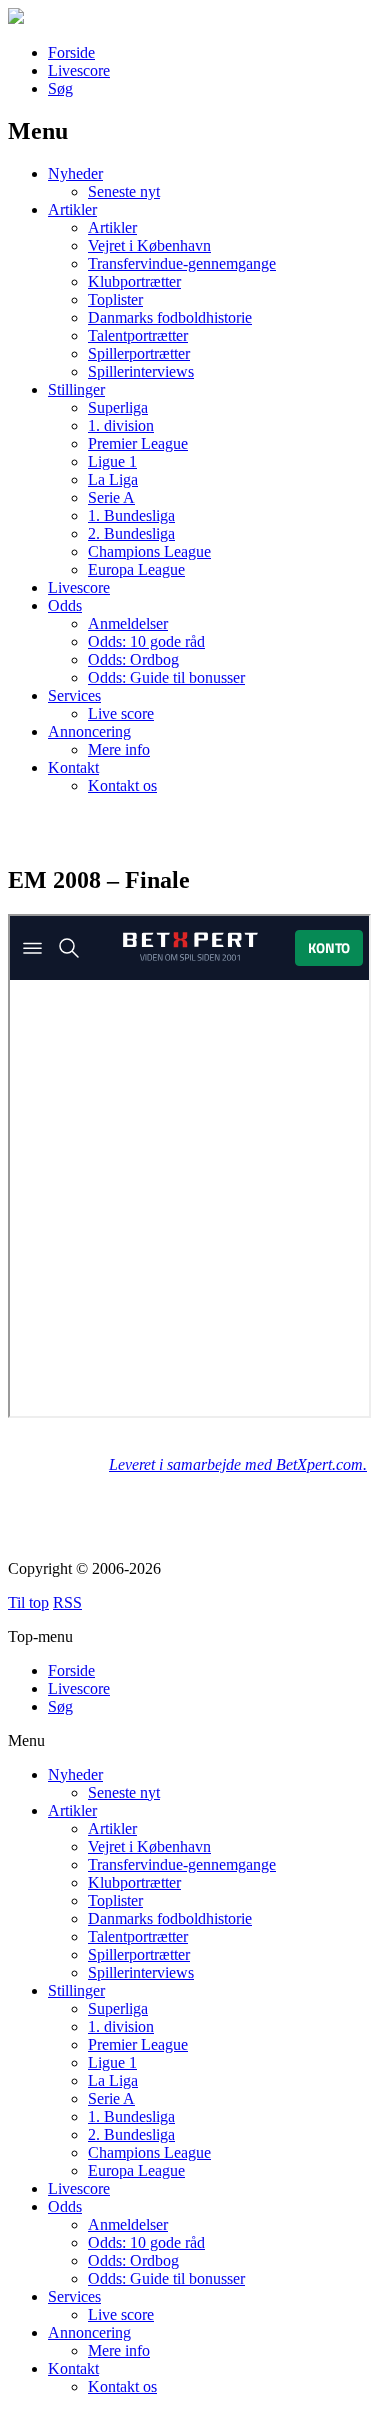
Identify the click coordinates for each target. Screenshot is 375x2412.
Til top (28, 1602)
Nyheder (75, 173)
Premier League (138, 443)
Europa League (136, 569)
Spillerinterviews (141, 371)
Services (74, 695)
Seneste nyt (124, 191)
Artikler (72, 209)
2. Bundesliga (131, 533)
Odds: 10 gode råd (146, 641)
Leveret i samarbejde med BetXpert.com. (238, 1464)
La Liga (113, 479)
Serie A (111, 497)
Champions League (149, 551)
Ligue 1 (112, 461)
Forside (71, 52)
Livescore (79, 70)
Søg (60, 88)
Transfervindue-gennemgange (182, 263)
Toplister (115, 299)
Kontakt (73, 767)
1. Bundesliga (131, 515)
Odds (65, 605)
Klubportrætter (134, 281)
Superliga (118, 407)
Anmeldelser (128, 623)
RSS (67, 1602)
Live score (121, 713)
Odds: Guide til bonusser (166, 677)
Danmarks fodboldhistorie (170, 317)
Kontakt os (122, 785)
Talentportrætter (138, 335)
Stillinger (76, 389)
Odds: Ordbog (133, 659)
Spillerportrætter (139, 353)
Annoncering (89, 731)
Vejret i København (149, 245)
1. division (121, 425)
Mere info (119, 749)
